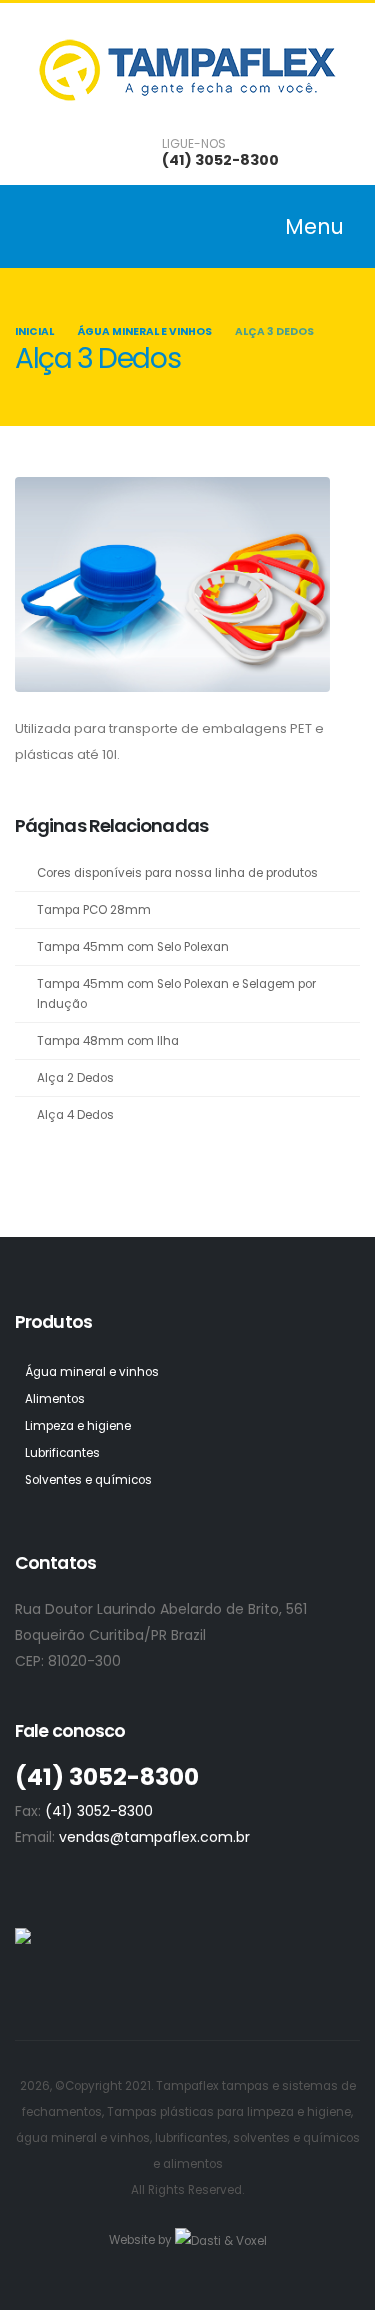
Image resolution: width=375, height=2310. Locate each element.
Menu (311, 226)
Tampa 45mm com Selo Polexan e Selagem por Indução (176, 994)
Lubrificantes (62, 1453)
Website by (142, 2240)
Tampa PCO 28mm (94, 910)
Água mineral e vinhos (144, 331)
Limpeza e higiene (78, 1426)
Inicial (34, 331)
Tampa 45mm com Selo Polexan (133, 947)
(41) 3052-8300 (220, 160)
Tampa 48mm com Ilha (108, 1041)
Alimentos (55, 1399)
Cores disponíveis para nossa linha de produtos (177, 873)
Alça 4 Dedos (75, 1115)
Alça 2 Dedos (75, 1078)
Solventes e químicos (88, 1480)
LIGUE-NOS (194, 144)
